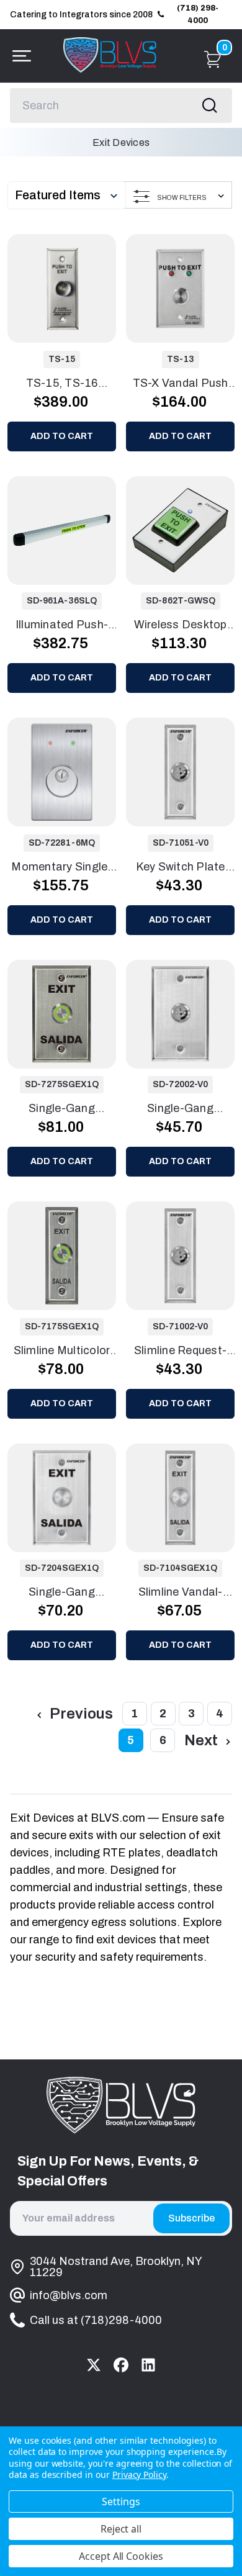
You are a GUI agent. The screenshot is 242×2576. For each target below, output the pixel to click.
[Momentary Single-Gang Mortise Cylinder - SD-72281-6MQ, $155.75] (62, 772)
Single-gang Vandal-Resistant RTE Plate (62, 1593)
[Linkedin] (148, 2365)
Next (203, 1740)
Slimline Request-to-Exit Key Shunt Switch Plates (180, 1352)
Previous (80, 1714)
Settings (121, 2501)
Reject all (121, 2529)
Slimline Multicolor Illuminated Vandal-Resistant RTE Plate (62, 1352)
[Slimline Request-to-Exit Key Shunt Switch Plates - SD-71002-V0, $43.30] (180, 1256)
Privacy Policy (139, 2474)
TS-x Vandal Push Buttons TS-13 (181, 384)
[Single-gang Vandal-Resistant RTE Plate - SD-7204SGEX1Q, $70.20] (62, 1498)
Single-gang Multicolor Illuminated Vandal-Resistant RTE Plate (62, 1109)
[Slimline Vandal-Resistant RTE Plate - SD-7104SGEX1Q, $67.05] (180, 1498)
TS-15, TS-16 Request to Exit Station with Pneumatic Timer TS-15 (62, 384)
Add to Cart (62, 436)
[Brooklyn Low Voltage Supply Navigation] (19, 56)
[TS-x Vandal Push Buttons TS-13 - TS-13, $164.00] (180, 288)
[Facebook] (121, 2365)
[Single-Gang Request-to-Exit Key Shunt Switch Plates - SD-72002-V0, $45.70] (180, 1014)
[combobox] (121, 106)
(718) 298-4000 (198, 14)
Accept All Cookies (121, 2556)
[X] (94, 2365)
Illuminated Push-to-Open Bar (62, 626)
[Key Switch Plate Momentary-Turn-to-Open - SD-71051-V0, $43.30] (180, 772)
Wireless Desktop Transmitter (181, 626)
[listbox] (69, 195)
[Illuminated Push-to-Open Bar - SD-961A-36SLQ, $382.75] (62, 531)
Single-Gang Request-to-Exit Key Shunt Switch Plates (181, 1109)
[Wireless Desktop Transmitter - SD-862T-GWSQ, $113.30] (180, 531)
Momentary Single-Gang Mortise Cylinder (61, 868)
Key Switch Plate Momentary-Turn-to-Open (180, 868)
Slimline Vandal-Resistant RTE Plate (181, 1593)
